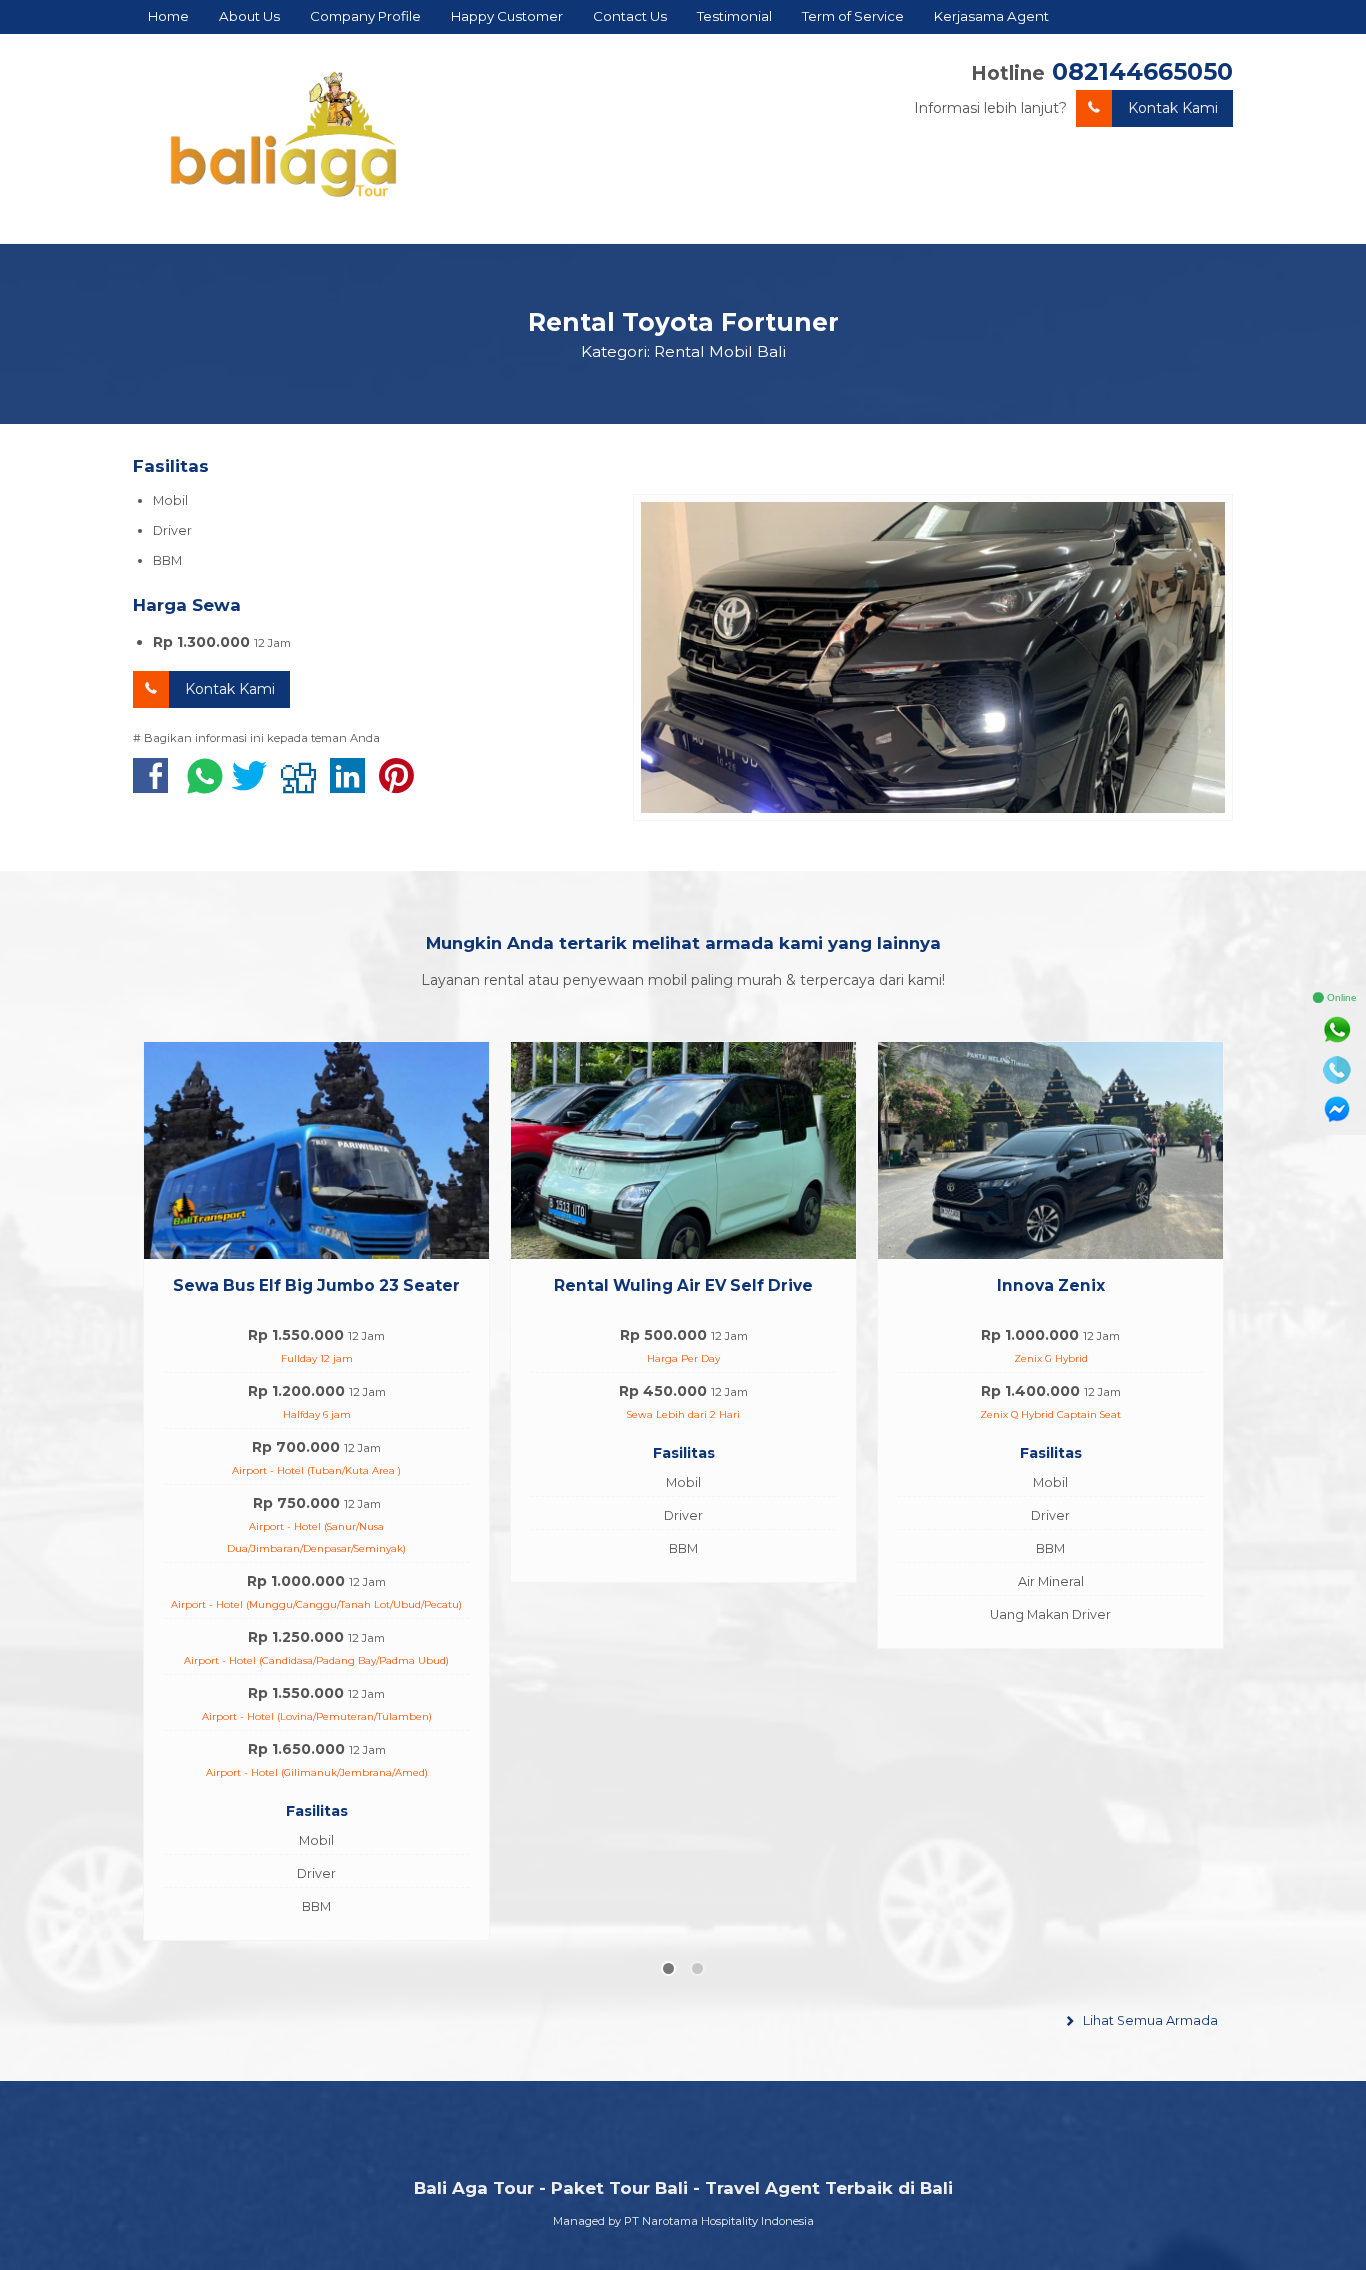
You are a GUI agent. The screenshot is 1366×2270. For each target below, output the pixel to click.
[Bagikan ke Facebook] (155, 786)
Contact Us (630, 16)
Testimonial (734, 16)
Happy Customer (507, 16)
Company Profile (365, 16)
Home (168, 16)
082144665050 (1142, 71)
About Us (249, 16)
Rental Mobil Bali (720, 351)
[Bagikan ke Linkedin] (352, 786)
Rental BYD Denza (1050, 1285)
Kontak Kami (1173, 108)
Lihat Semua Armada (1149, 1662)
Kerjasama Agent (991, 16)
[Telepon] (1337, 1070)
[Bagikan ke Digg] (303, 786)
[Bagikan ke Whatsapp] (205, 786)
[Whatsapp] (1337, 1030)
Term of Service (853, 16)
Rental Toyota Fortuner (683, 322)
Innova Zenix (684, 1285)
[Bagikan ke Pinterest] (401, 786)
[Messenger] (1337, 1110)
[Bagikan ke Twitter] (254, 786)
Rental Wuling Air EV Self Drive (316, 1285)
